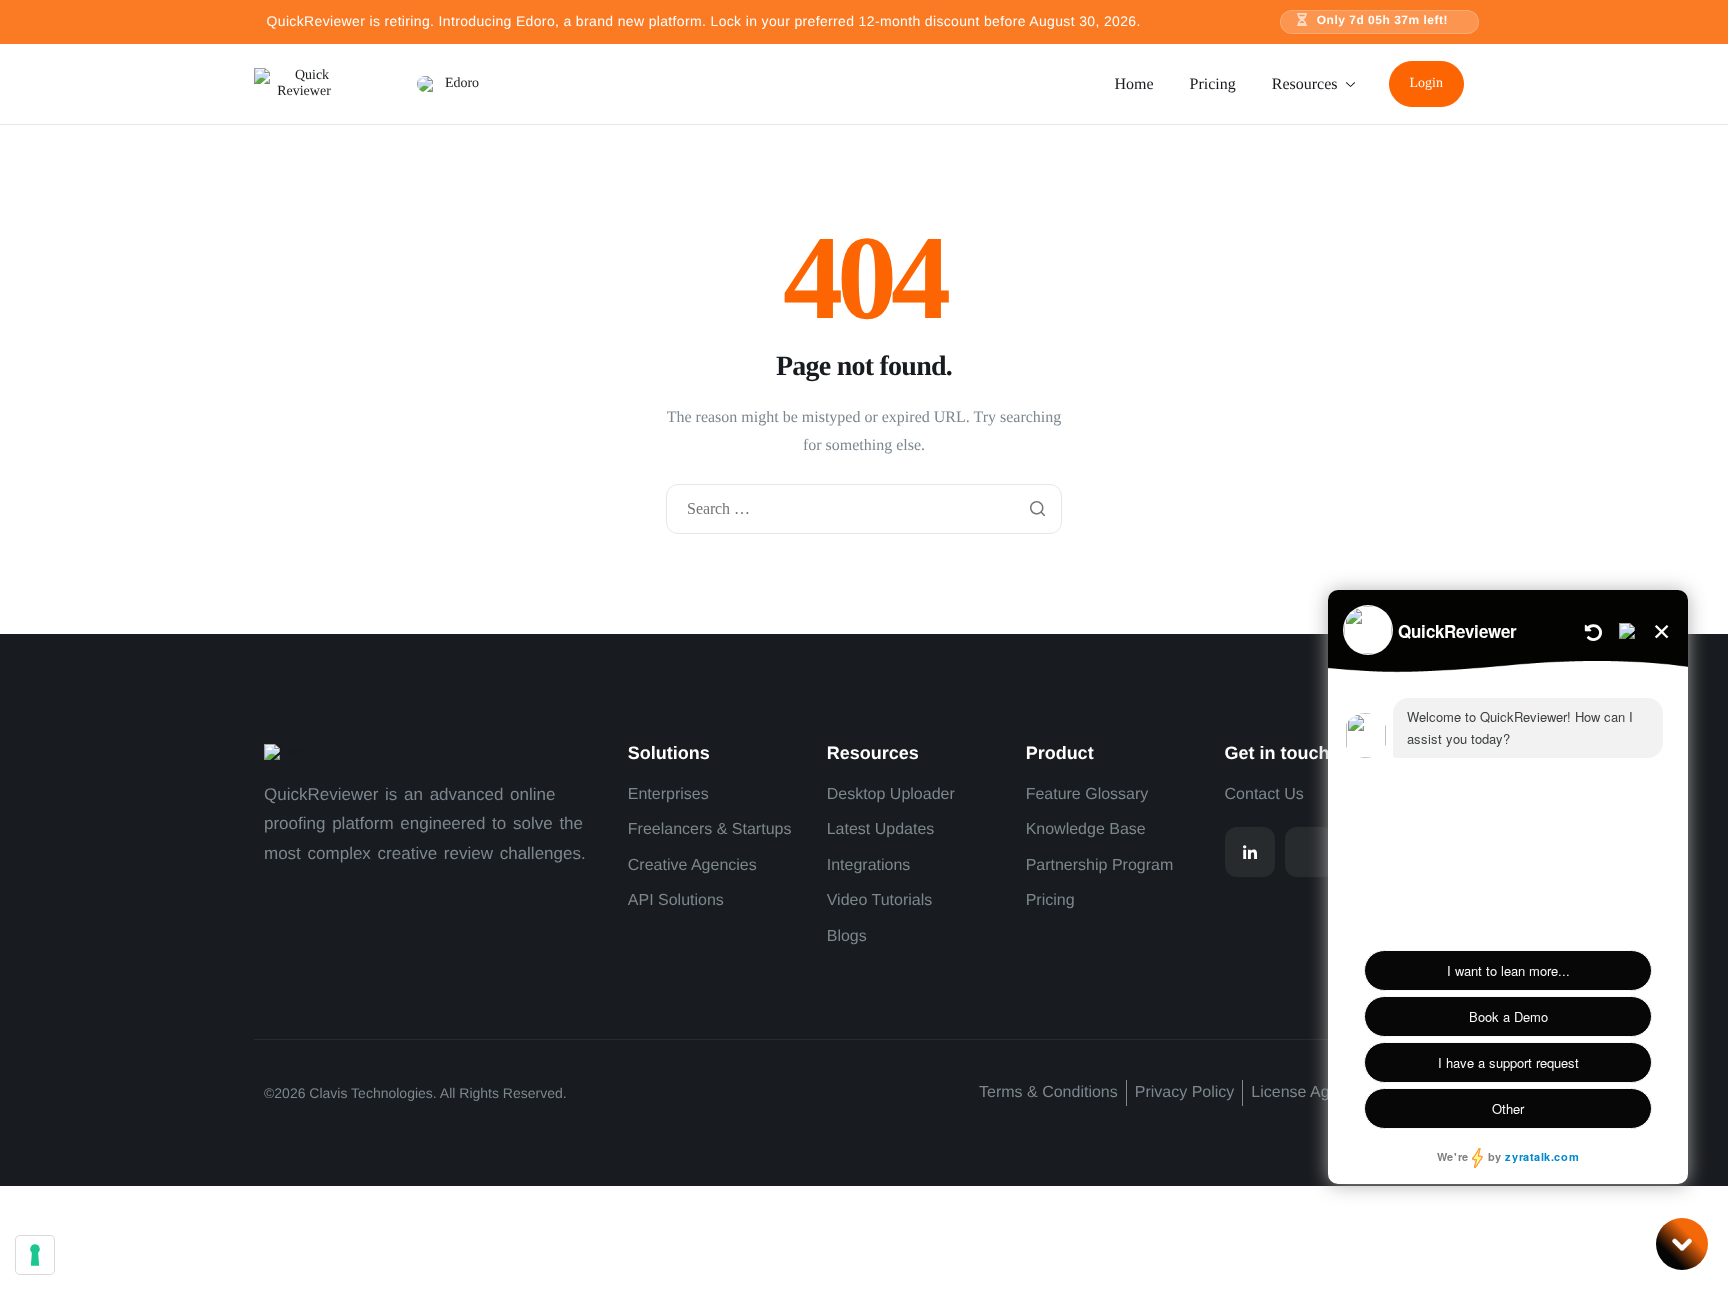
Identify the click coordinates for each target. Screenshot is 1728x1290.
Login (1426, 83)
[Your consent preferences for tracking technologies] (35, 1255)
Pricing (1213, 84)
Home (1133, 84)
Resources (1305, 84)
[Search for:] (864, 510)
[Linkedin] (1250, 852)
